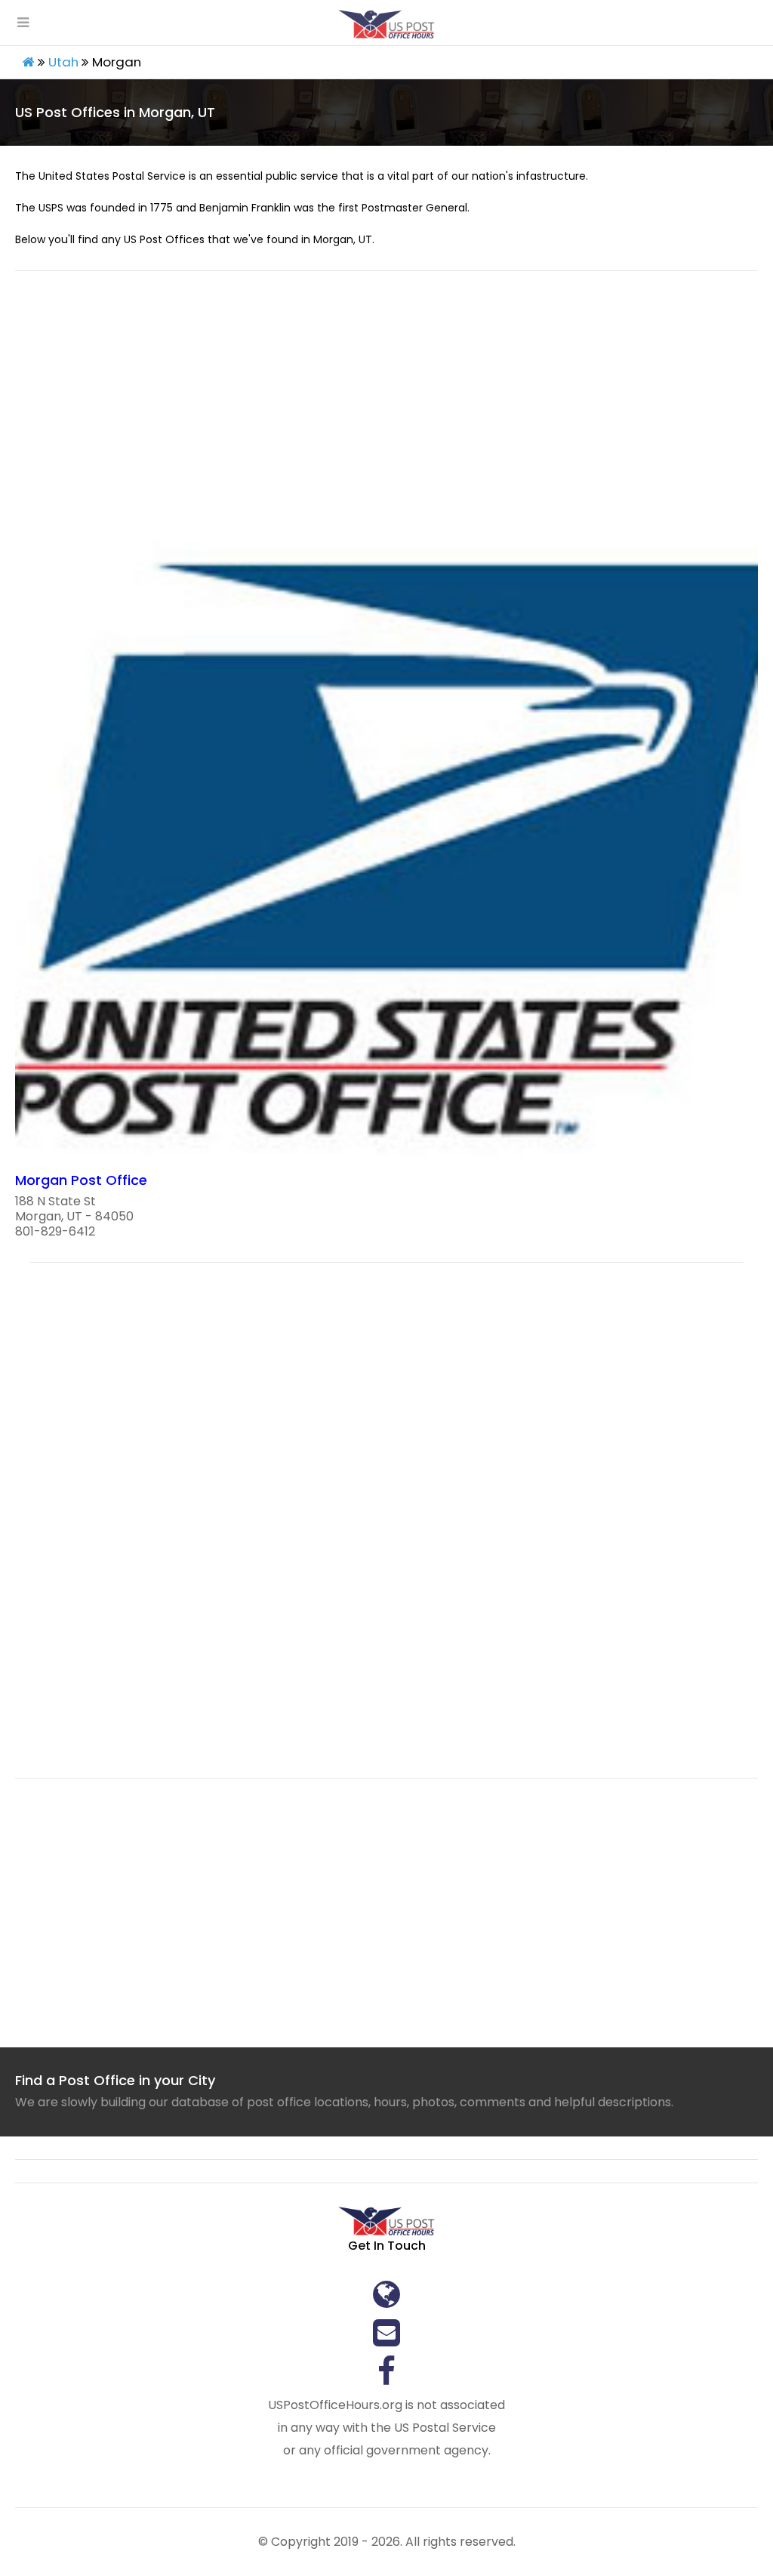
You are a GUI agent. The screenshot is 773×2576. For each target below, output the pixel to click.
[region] (386, 415)
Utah (63, 62)
